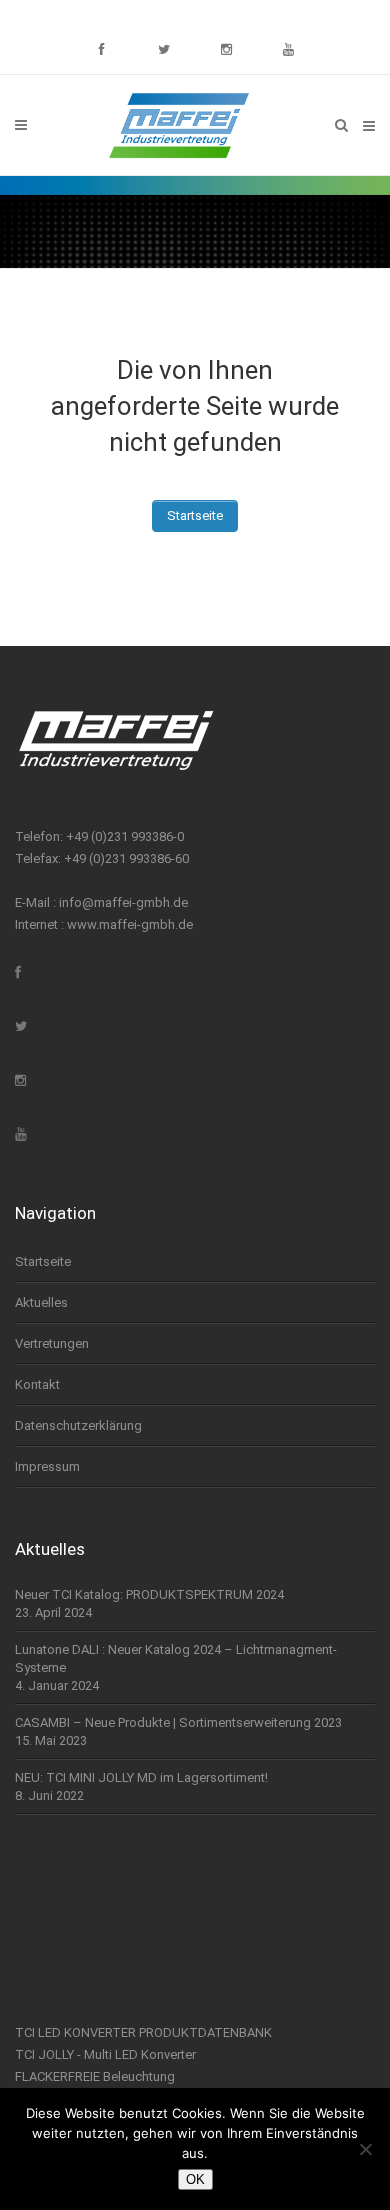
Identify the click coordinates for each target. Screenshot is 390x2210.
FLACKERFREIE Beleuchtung (95, 2076)
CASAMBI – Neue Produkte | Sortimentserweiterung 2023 (178, 1722)
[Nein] (365, 2149)
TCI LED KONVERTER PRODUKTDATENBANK (143, 2032)
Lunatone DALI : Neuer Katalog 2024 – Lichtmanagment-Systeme (176, 1658)
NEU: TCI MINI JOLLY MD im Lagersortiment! (141, 1777)
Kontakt (37, 1384)
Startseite (195, 515)
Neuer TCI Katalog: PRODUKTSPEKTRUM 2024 (149, 1594)
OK (195, 2179)
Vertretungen (52, 1343)
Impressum (47, 1466)
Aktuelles (41, 1302)
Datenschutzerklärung (78, 1425)
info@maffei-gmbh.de (123, 902)
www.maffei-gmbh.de (130, 924)
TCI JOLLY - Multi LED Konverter (105, 2054)
